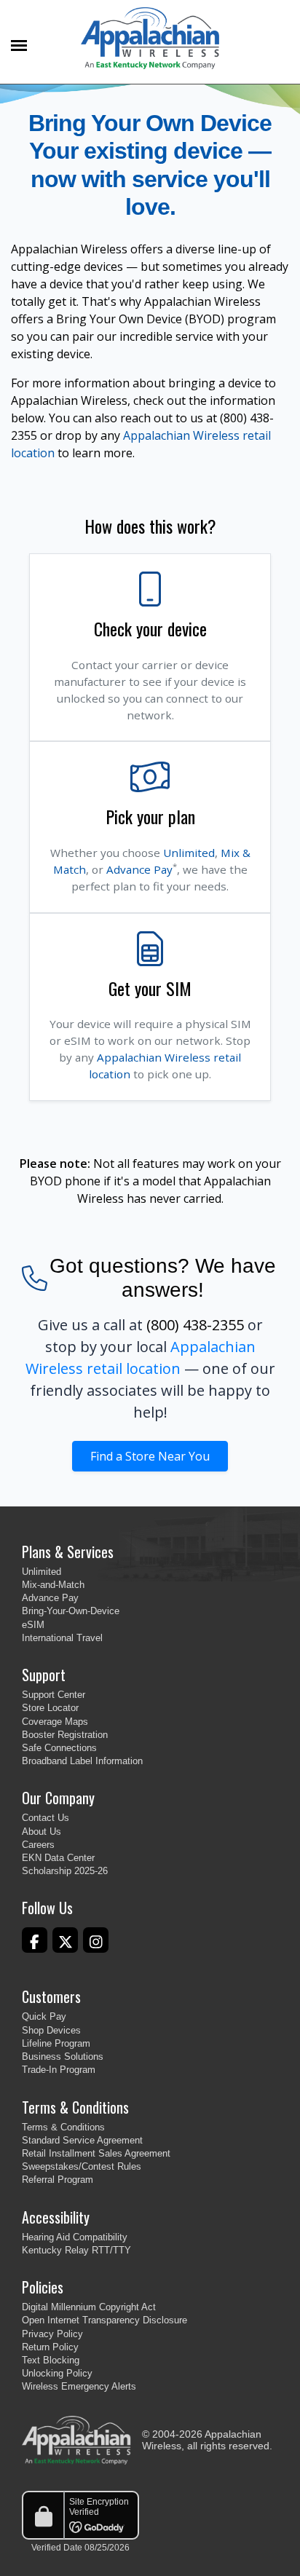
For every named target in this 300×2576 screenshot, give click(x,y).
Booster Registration (65, 1735)
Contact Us (46, 1818)
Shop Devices (51, 2030)
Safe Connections (59, 1748)
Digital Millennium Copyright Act (89, 2307)
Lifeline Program (56, 2043)
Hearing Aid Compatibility (75, 2237)
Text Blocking (51, 2360)
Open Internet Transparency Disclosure (104, 2320)
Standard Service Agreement (82, 2140)
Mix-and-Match (53, 1585)
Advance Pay (139, 869)
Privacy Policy (52, 2334)
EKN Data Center (58, 1858)
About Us (42, 1832)
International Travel (62, 1638)
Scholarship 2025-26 (65, 1871)
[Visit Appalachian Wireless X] (65, 1940)
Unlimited (189, 853)
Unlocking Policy (57, 2373)
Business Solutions (63, 2057)
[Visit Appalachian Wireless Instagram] (96, 1940)
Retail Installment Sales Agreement (96, 2153)
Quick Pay (44, 2016)
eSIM (33, 1625)
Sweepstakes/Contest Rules (82, 2166)
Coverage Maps (55, 1722)
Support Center (54, 1695)
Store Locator (50, 1708)
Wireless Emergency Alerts (79, 2386)
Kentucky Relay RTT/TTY (76, 2250)
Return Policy (50, 2347)
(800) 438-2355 (195, 1325)
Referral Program (58, 2180)
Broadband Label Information (82, 1761)
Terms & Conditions (63, 2127)
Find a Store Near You (150, 1456)
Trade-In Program (59, 2070)
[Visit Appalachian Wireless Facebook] (35, 1940)
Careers (38, 1845)
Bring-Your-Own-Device (71, 1611)
